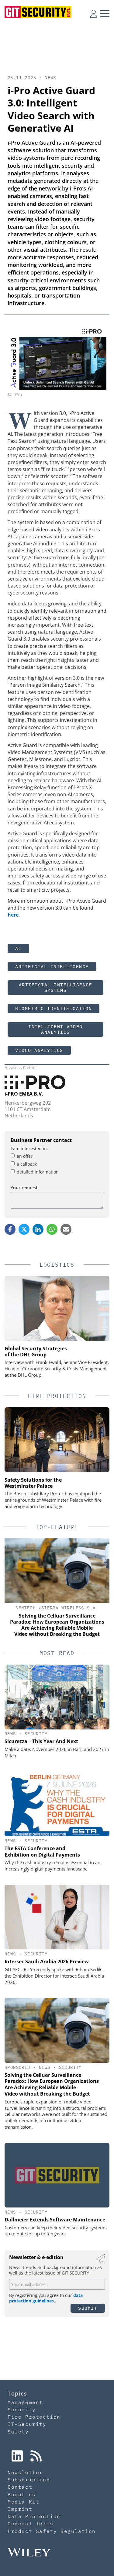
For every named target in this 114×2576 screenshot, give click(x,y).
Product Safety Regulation (52, 2531)
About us (22, 2494)
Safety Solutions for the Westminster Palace (33, 1483)
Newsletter (25, 2472)
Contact (20, 2487)
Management (25, 2402)
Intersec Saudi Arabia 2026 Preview (47, 1961)
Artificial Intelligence (52, 966)
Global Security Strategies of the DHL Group (36, 1352)
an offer (25, 1156)
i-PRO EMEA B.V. (24, 1094)
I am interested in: (29, 1148)
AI (18, 948)
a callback (27, 1164)
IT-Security (27, 2424)
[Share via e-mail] (66, 1229)
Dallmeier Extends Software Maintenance (55, 2220)
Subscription (29, 2480)
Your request (24, 1188)
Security (36, 1734)
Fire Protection (34, 2417)
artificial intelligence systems (56, 987)
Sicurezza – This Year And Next (41, 1741)
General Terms (31, 2524)
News (50, 78)
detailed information (38, 1172)
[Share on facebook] (10, 1229)
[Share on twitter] (24, 1229)
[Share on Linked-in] (38, 1229)
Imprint (20, 2509)
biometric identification (54, 1008)
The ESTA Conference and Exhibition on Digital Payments (42, 1852)
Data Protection (34, 2516)
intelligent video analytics (55, 1029)
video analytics (39, 1050)
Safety (18, 2432)
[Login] (94, 14)
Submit (88, 2308)
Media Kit (23, 2502)
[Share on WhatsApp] (52, 1229)
